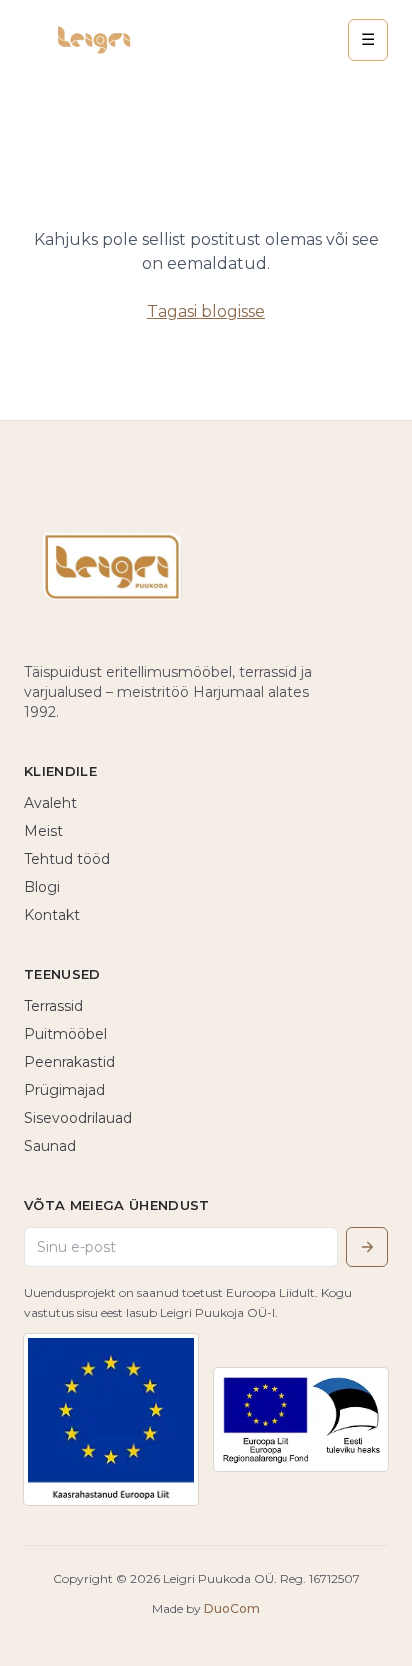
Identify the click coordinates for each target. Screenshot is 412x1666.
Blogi (42, 887)
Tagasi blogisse (206, 311)
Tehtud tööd (67, 859)
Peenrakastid (69, 1062)
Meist (43, 831)
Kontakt (52, 915)
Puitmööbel (65, 1034)
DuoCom (232, 1608)
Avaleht (50, 803)
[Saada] (367, 1247)
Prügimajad (64, 1090)
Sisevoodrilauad (78, 1118)
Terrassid (53, 1006)
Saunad (50, 1146)
